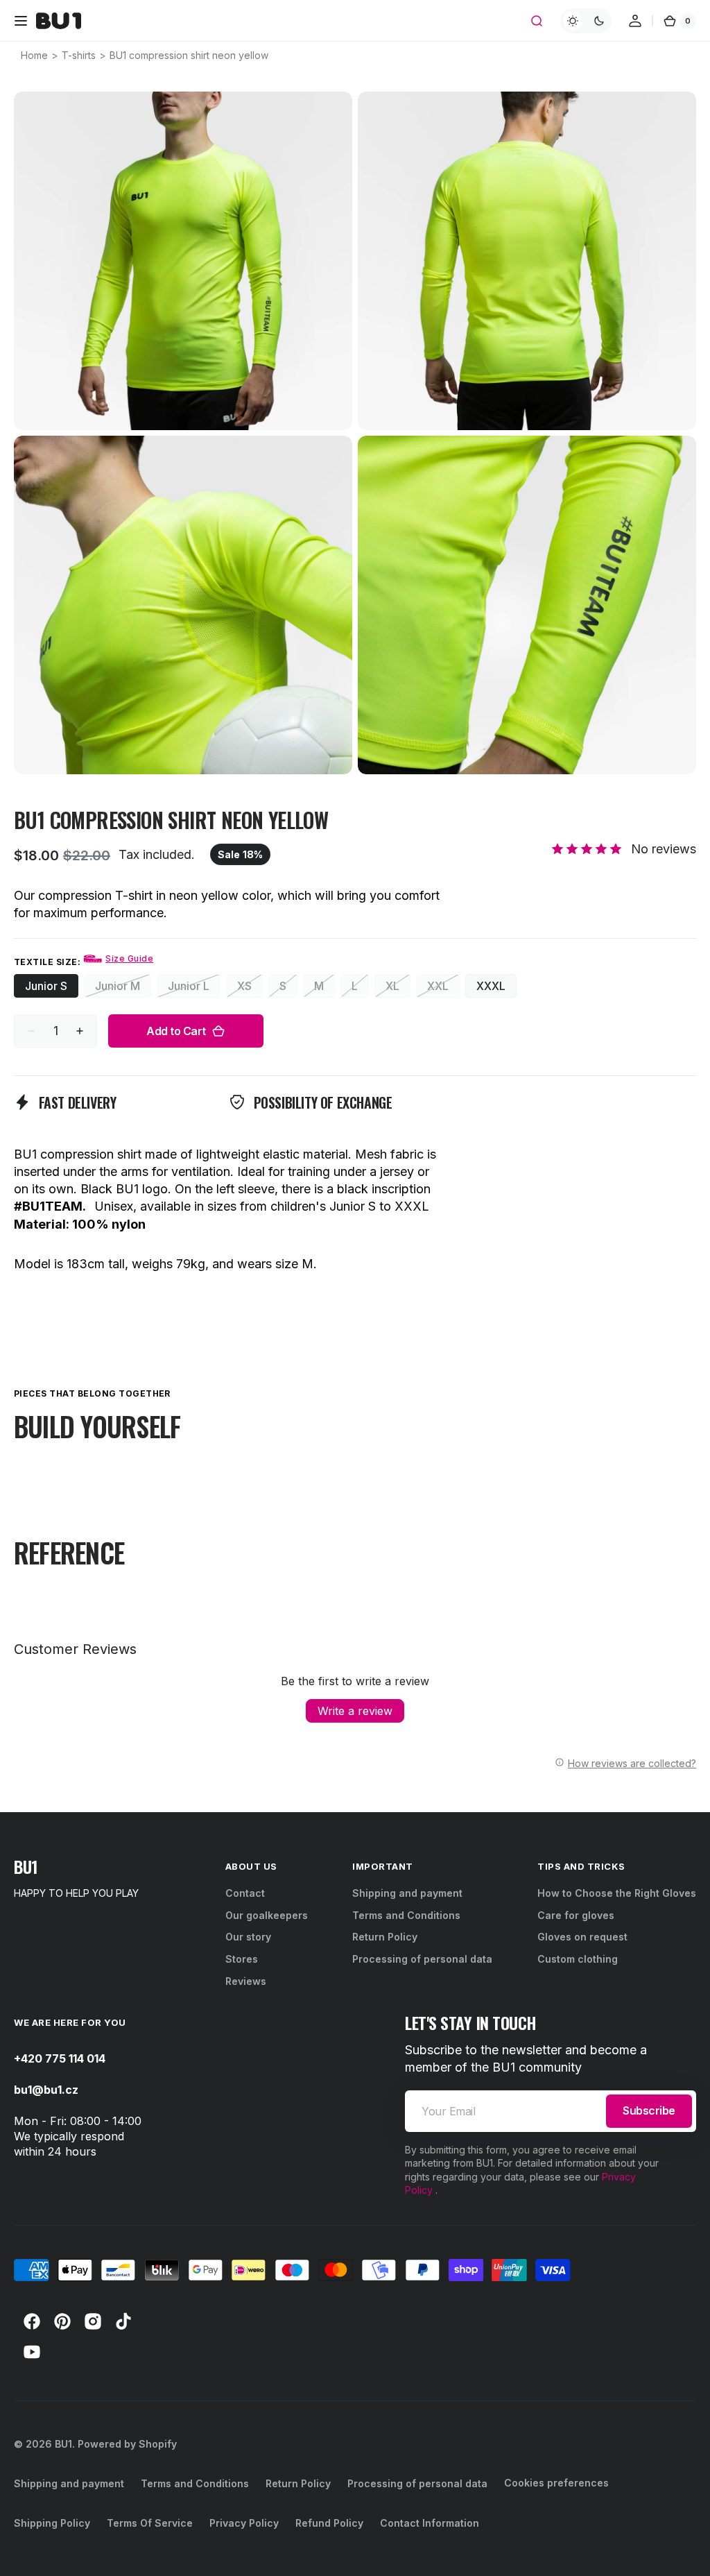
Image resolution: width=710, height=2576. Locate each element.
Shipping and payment (407, 1893)
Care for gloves (576, 1915)
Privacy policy (244, 2523)
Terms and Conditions (406, 1915)
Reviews (246, 1981)
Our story (248, 1937)
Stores (242, 1959)
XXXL (496, 988)
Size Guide (129, 958)
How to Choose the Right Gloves (617, 1893)
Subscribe (649, 2110)
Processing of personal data (422, 1959)
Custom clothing (578, 1959)
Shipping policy (52, 2523)
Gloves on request (582, 1937)
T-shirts (79, 55)
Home (34, 55)
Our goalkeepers (267, 1915)
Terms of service (150, 2523)
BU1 (63, 2444)
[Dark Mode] (586, 21)
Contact (245, 1893)
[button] (21, 21)
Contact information (430, 2523)
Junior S (52, 988)
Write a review (355, 1711)
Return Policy (385, 1937)
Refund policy (329, 2523)
